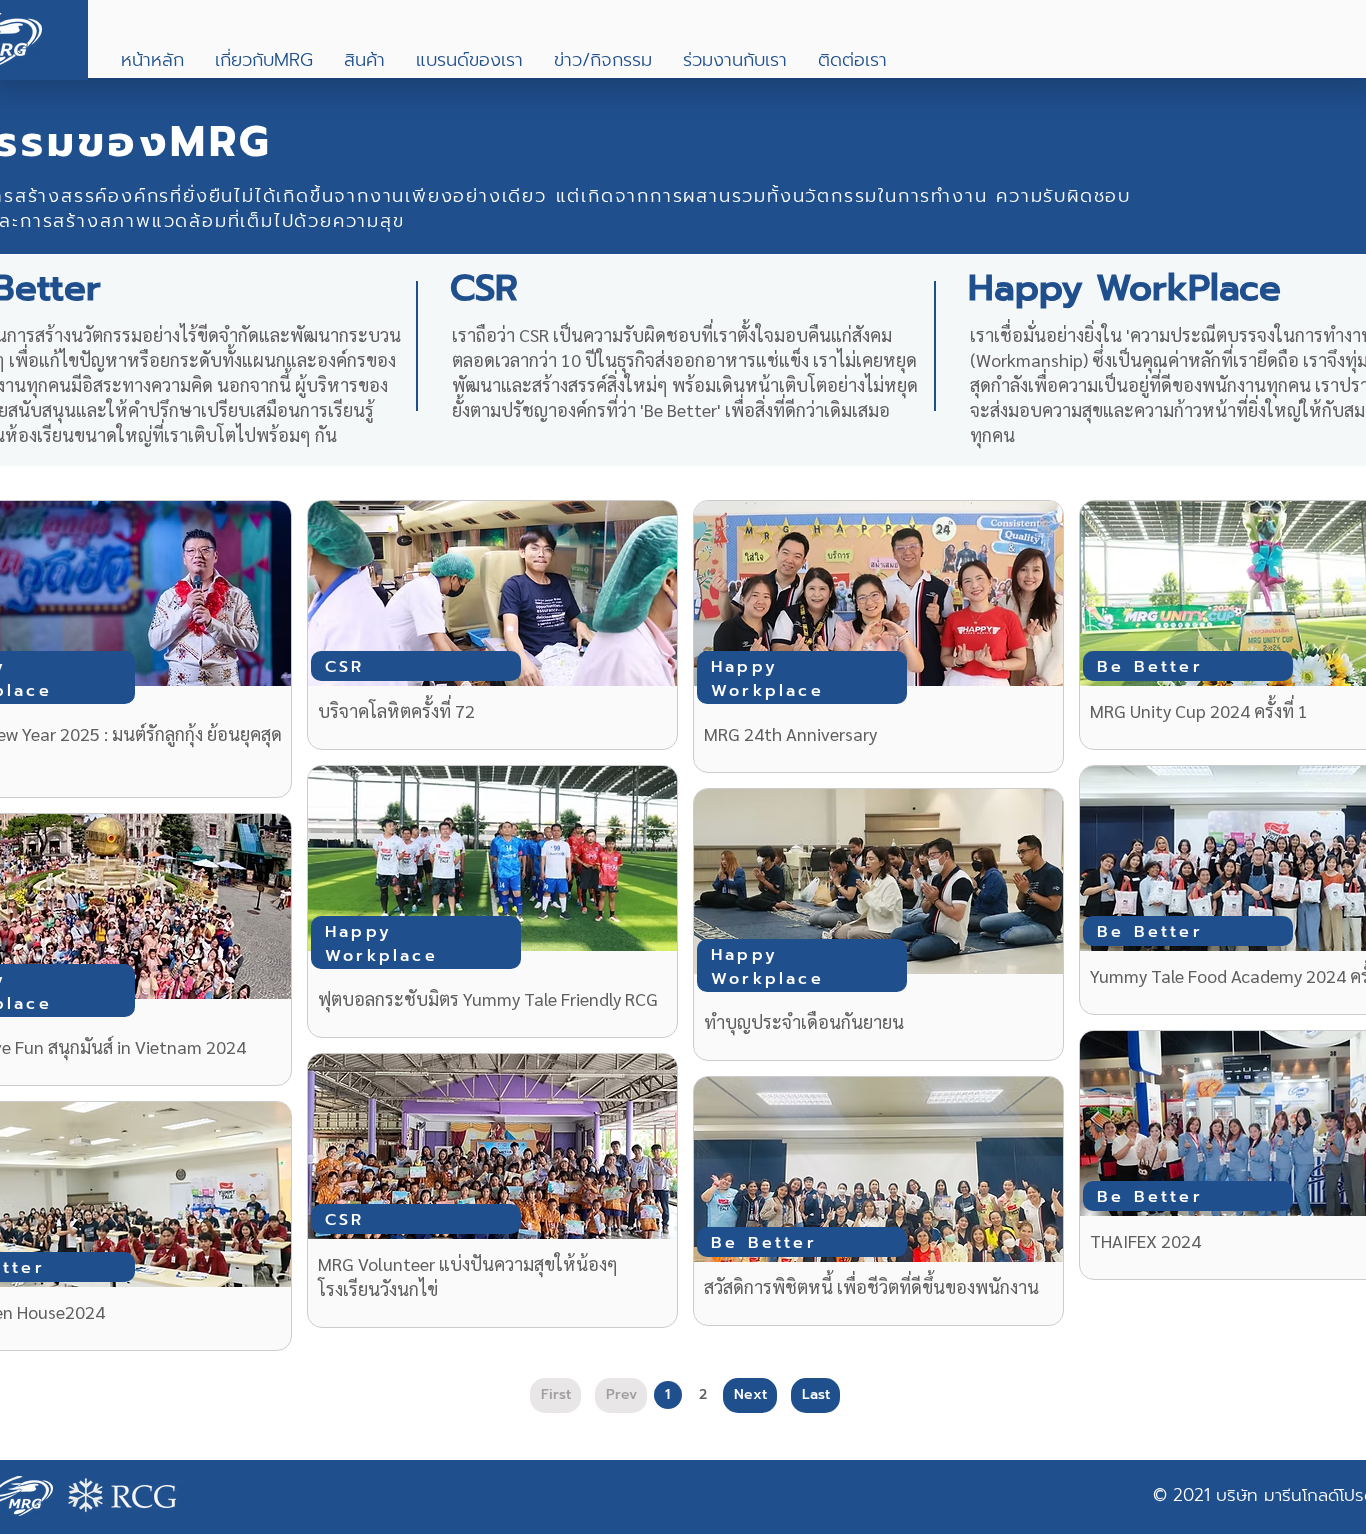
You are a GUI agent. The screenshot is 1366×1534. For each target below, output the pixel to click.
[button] (263, 60)
